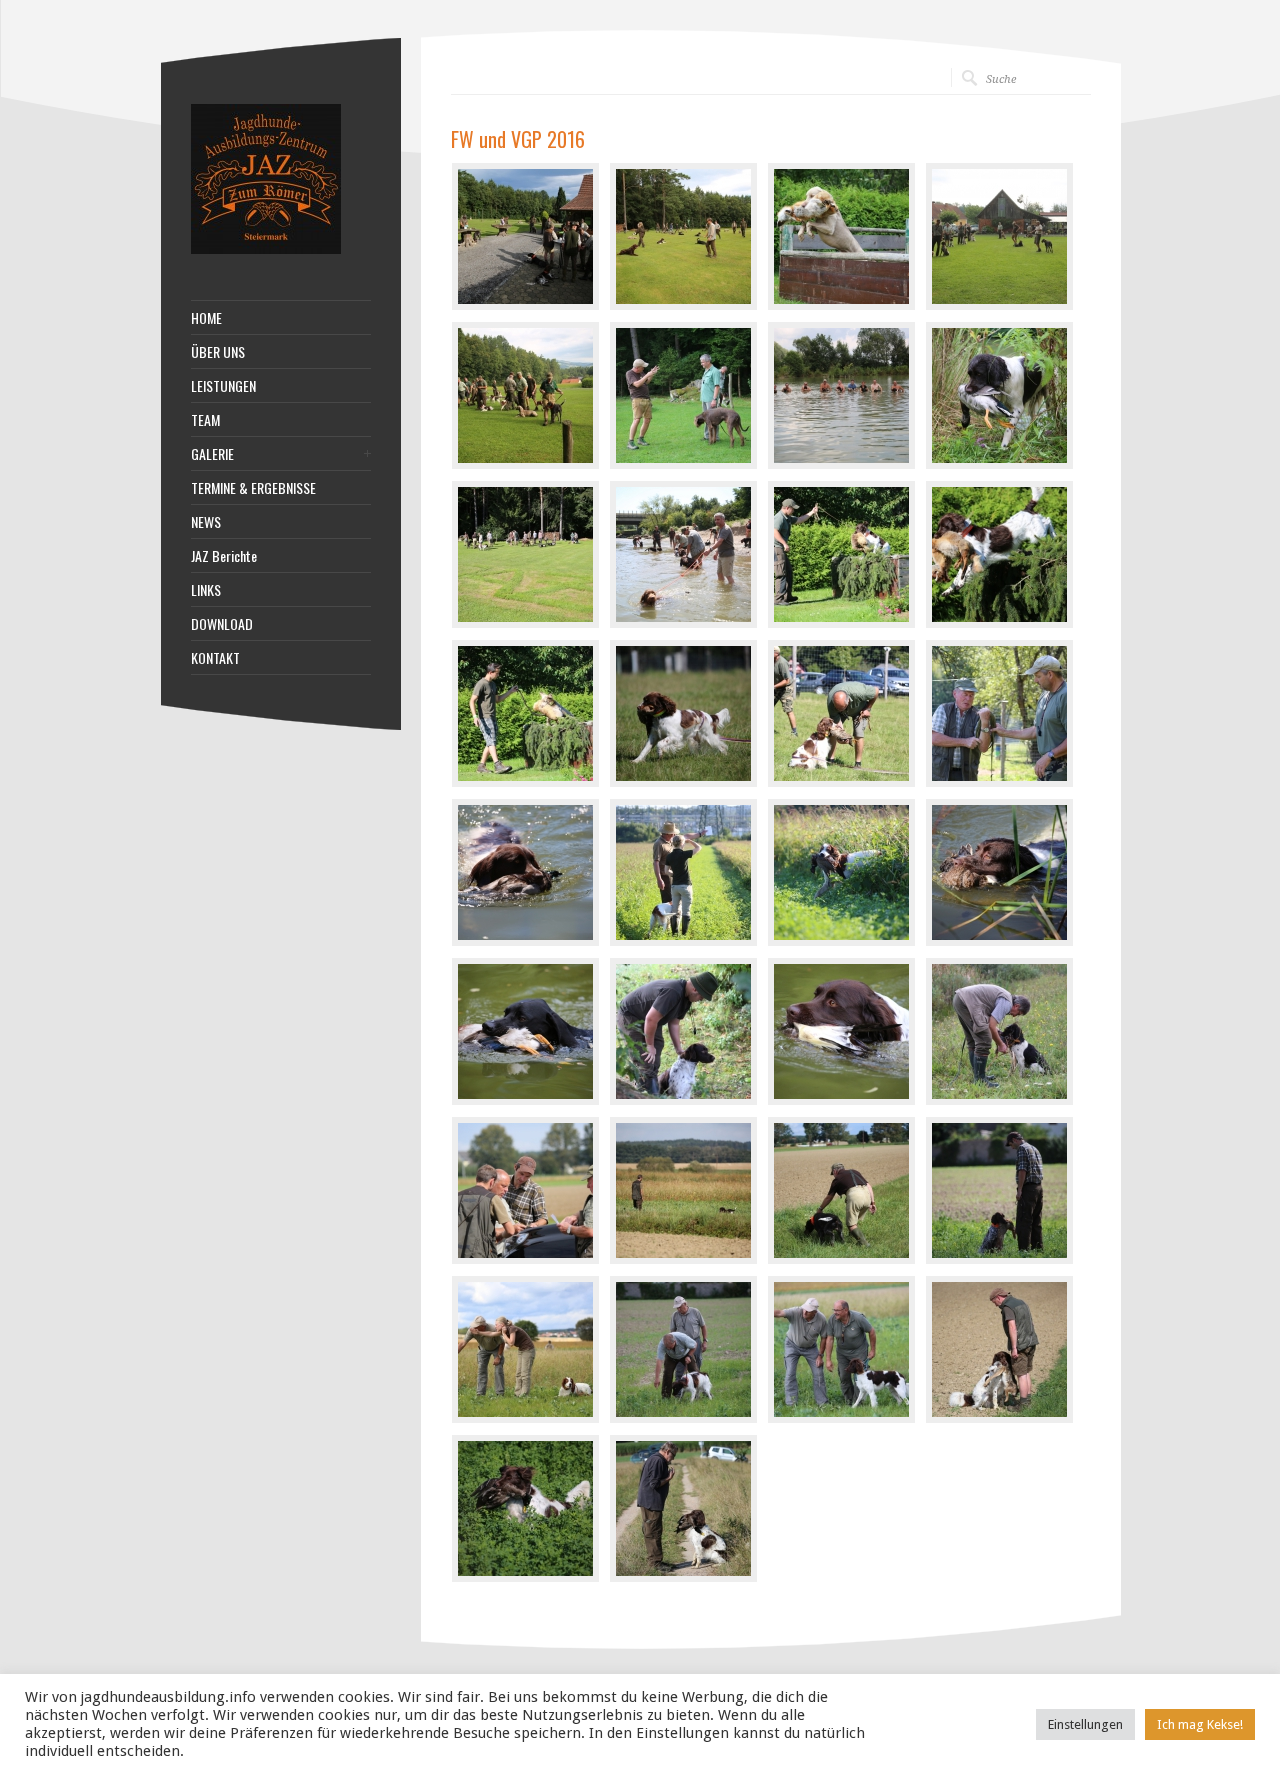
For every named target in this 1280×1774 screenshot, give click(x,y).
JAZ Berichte (224, 556)
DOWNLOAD (222, 624)
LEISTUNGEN (223, 386)
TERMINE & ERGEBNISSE (253, 488)
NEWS (206, 522)
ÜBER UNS (218, 352)
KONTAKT (215, 658)
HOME (206, 318)
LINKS (206, 590)
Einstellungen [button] (1085, 1724)
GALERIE (212, 454)
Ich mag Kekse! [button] (1200, 1724)
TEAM (205, 420)
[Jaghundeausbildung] (266, 250)
